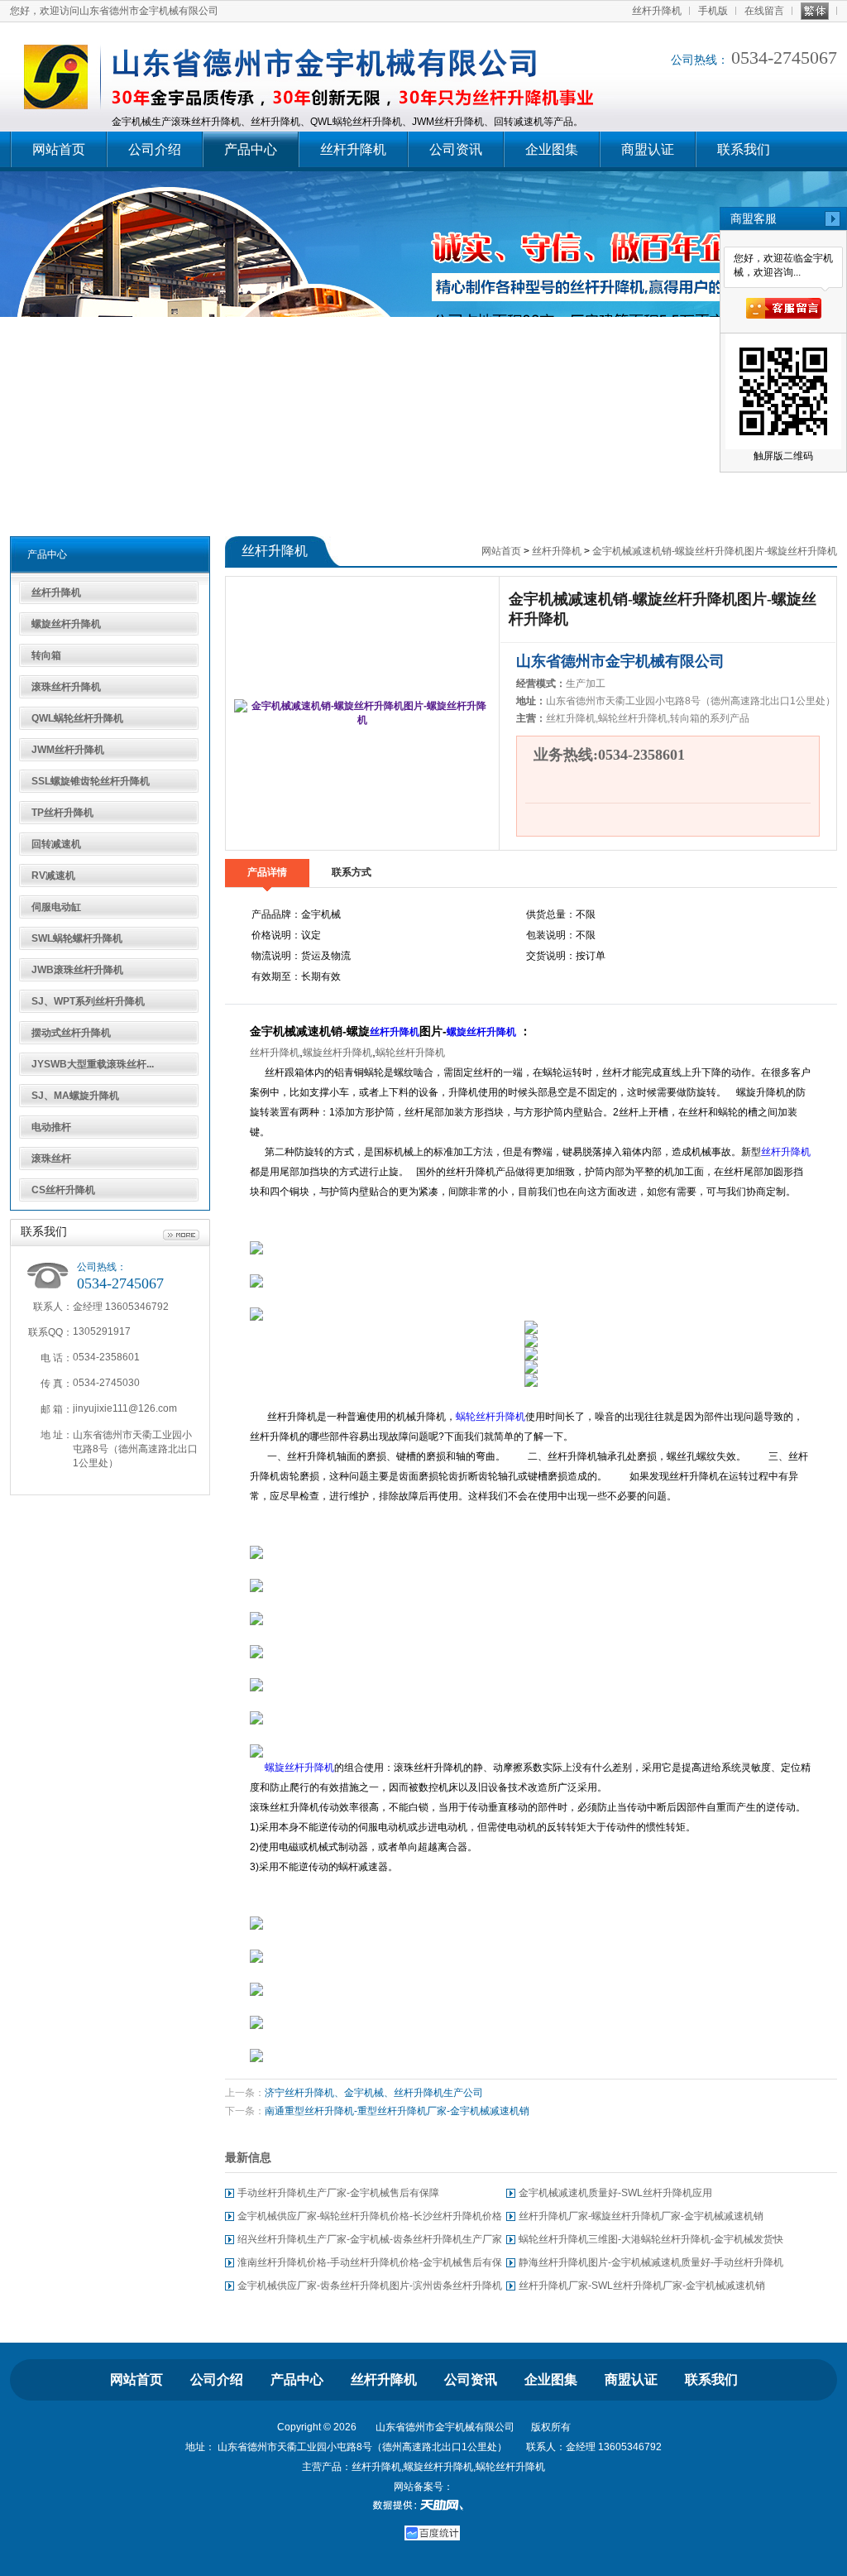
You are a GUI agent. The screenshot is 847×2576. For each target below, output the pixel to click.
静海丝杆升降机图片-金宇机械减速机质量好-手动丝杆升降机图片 (651, 2265)
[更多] (181, 1235)
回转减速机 (56, 844)
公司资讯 (456, 149)
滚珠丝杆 (51, 1158)
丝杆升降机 (657, 11)
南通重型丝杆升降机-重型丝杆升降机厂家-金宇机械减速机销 (397, 2111)
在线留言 (764, 11)
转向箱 (46, 655)
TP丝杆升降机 (62, 813)
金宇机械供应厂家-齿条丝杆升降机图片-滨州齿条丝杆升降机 (370, 2286)
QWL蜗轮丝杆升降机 (77, 718)
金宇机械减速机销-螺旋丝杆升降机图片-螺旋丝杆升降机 (715, 551)
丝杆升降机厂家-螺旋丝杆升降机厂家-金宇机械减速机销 (641, 2216)
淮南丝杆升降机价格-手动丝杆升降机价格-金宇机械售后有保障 (370, 2265)
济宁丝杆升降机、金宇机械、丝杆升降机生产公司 (374, 2093)
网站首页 (59, 149)
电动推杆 (51, 1127)
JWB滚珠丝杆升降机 (77, 970)
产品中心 (251, 149)
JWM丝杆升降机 (68, 750)
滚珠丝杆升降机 (66, 687)
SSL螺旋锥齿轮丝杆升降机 (91, 781)
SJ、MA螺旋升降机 (75, 1096)
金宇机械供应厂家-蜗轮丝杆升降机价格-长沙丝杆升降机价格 (370, 2216)
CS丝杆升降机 (63, 1190)
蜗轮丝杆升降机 (410, 1053)
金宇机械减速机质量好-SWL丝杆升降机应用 (615, 2193)
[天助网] (423, 2505)
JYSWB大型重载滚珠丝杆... (93, 1064)
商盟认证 (648, 149)
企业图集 (552, 149)
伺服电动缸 (56, 907)
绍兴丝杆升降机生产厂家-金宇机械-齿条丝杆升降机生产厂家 (370, 2239)
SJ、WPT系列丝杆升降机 (88, 1001)
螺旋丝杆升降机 (66, 624)
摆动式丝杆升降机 (71, 1033)
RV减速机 (53, 875)
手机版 (713, 11)
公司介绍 (155, 149)
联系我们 (744, 149)
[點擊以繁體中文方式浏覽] (815, 11)
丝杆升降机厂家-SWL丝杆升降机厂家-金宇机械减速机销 (642, 2286)
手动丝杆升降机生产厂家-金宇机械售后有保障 (338, 2193)
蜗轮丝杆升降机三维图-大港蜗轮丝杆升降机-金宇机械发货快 (651, 2239)
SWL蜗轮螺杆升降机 (77, 938)
